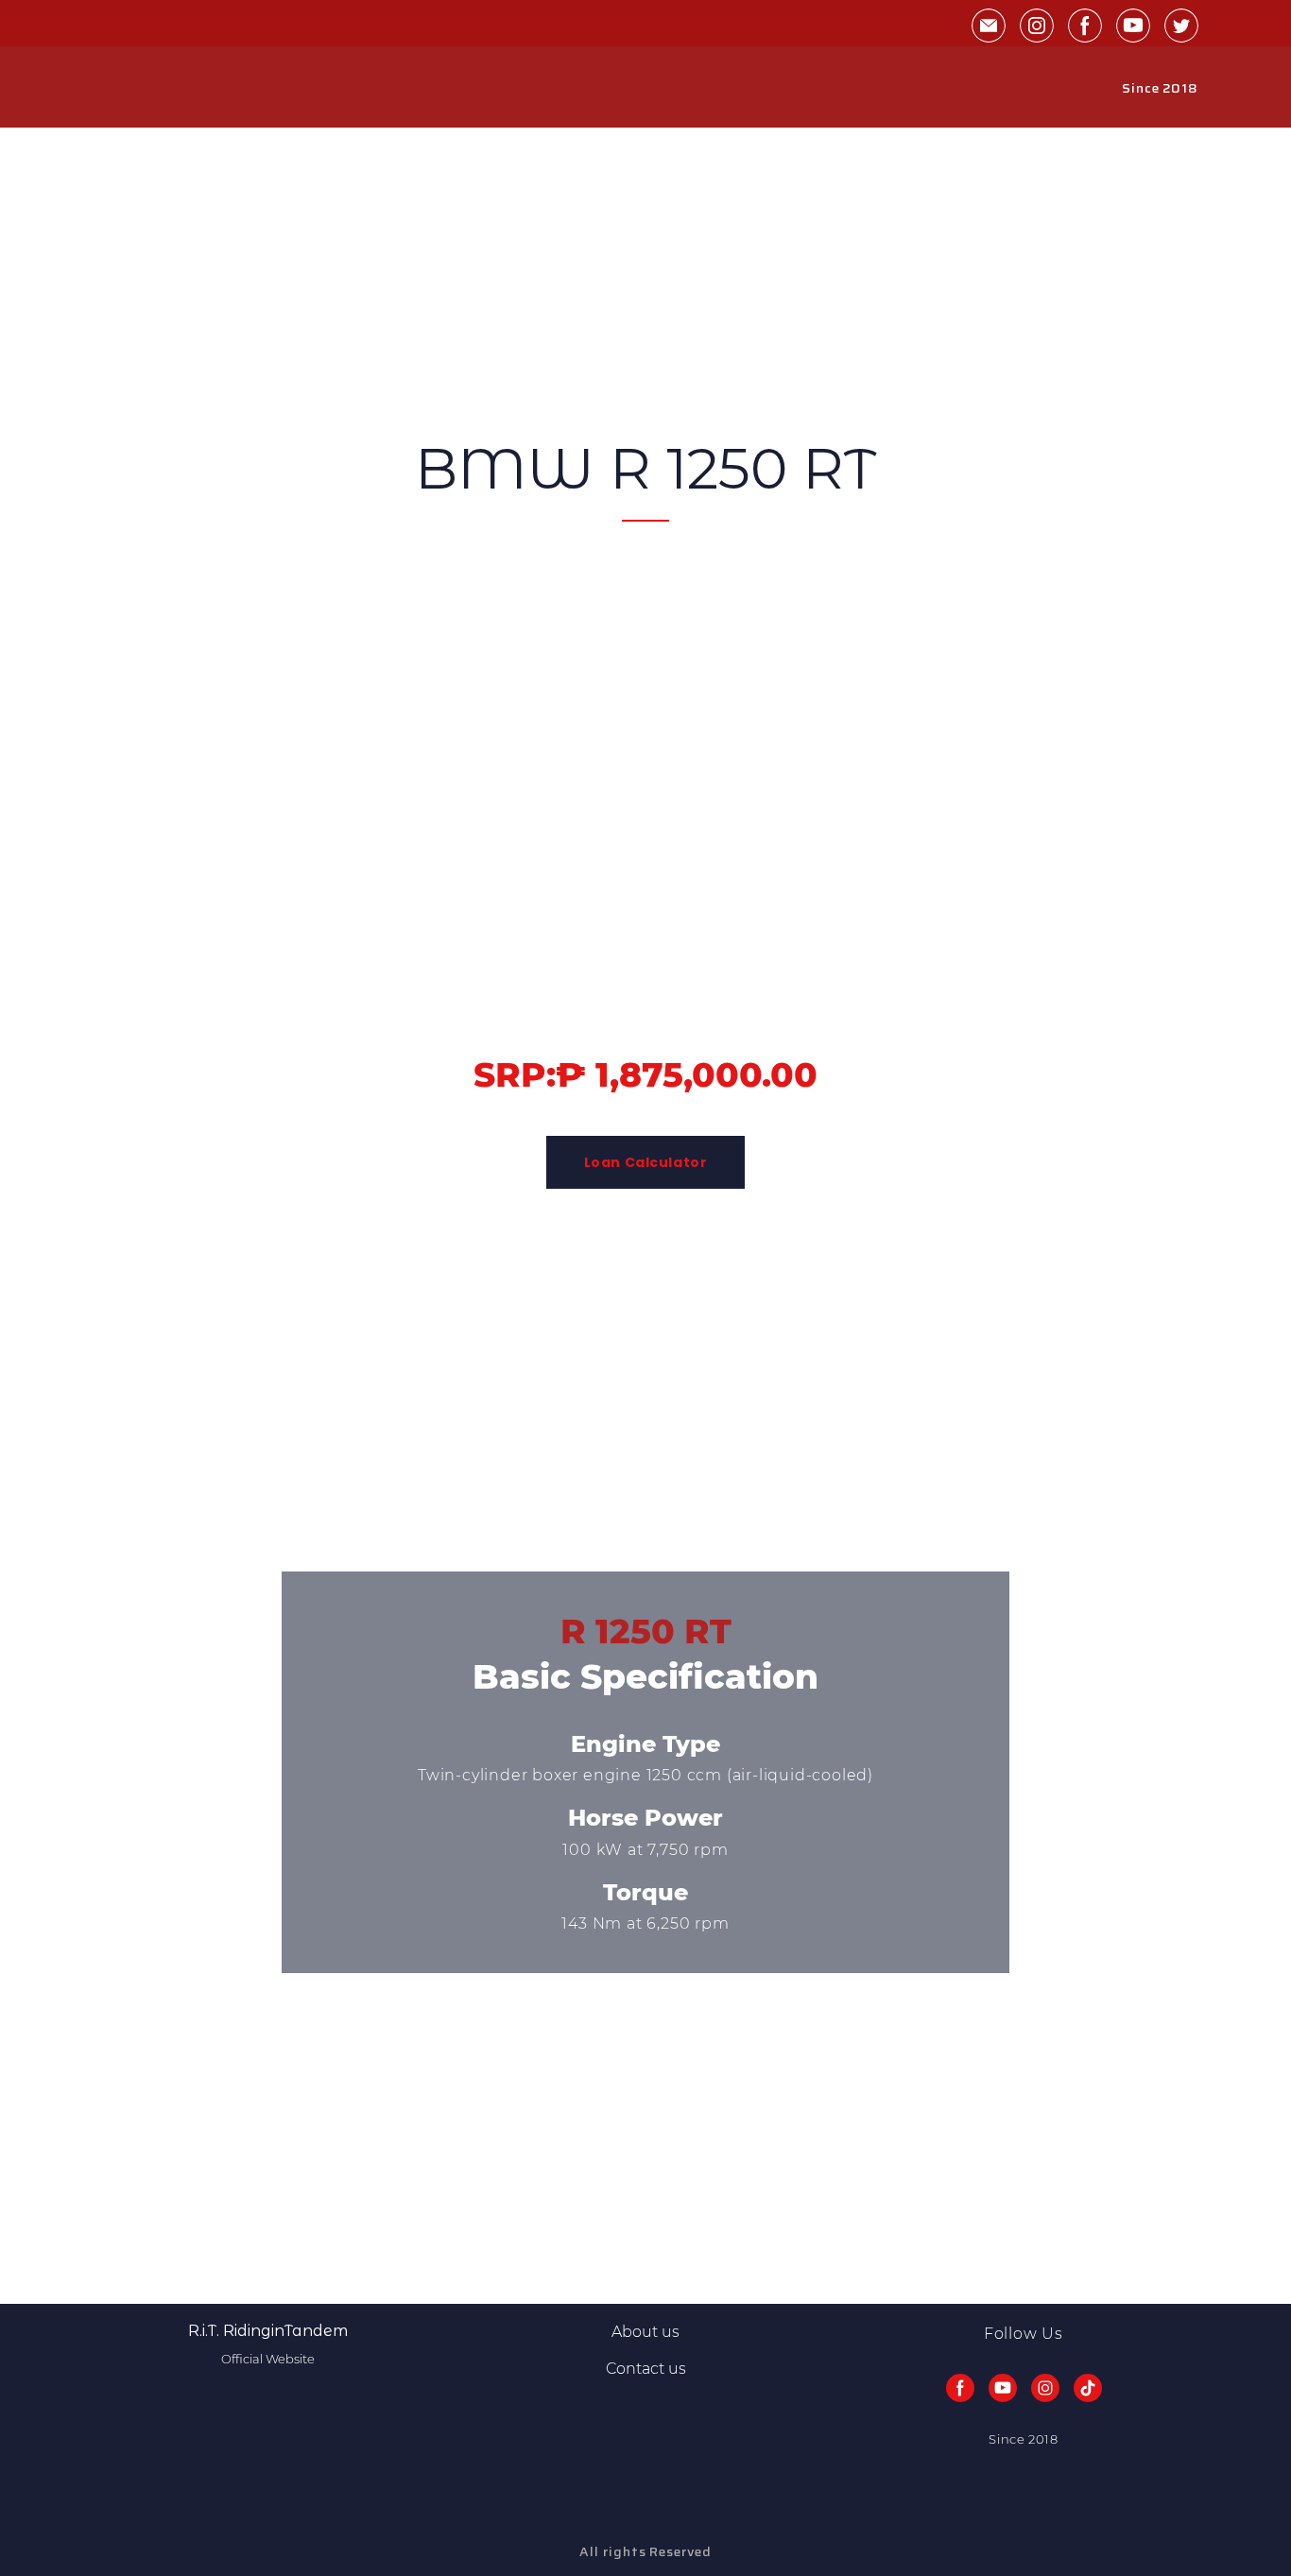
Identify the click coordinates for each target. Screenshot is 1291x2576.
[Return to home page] (137, 88)
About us (645, 2332)
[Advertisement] (567, 260)
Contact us (646, 2369)
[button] (989, 26)
